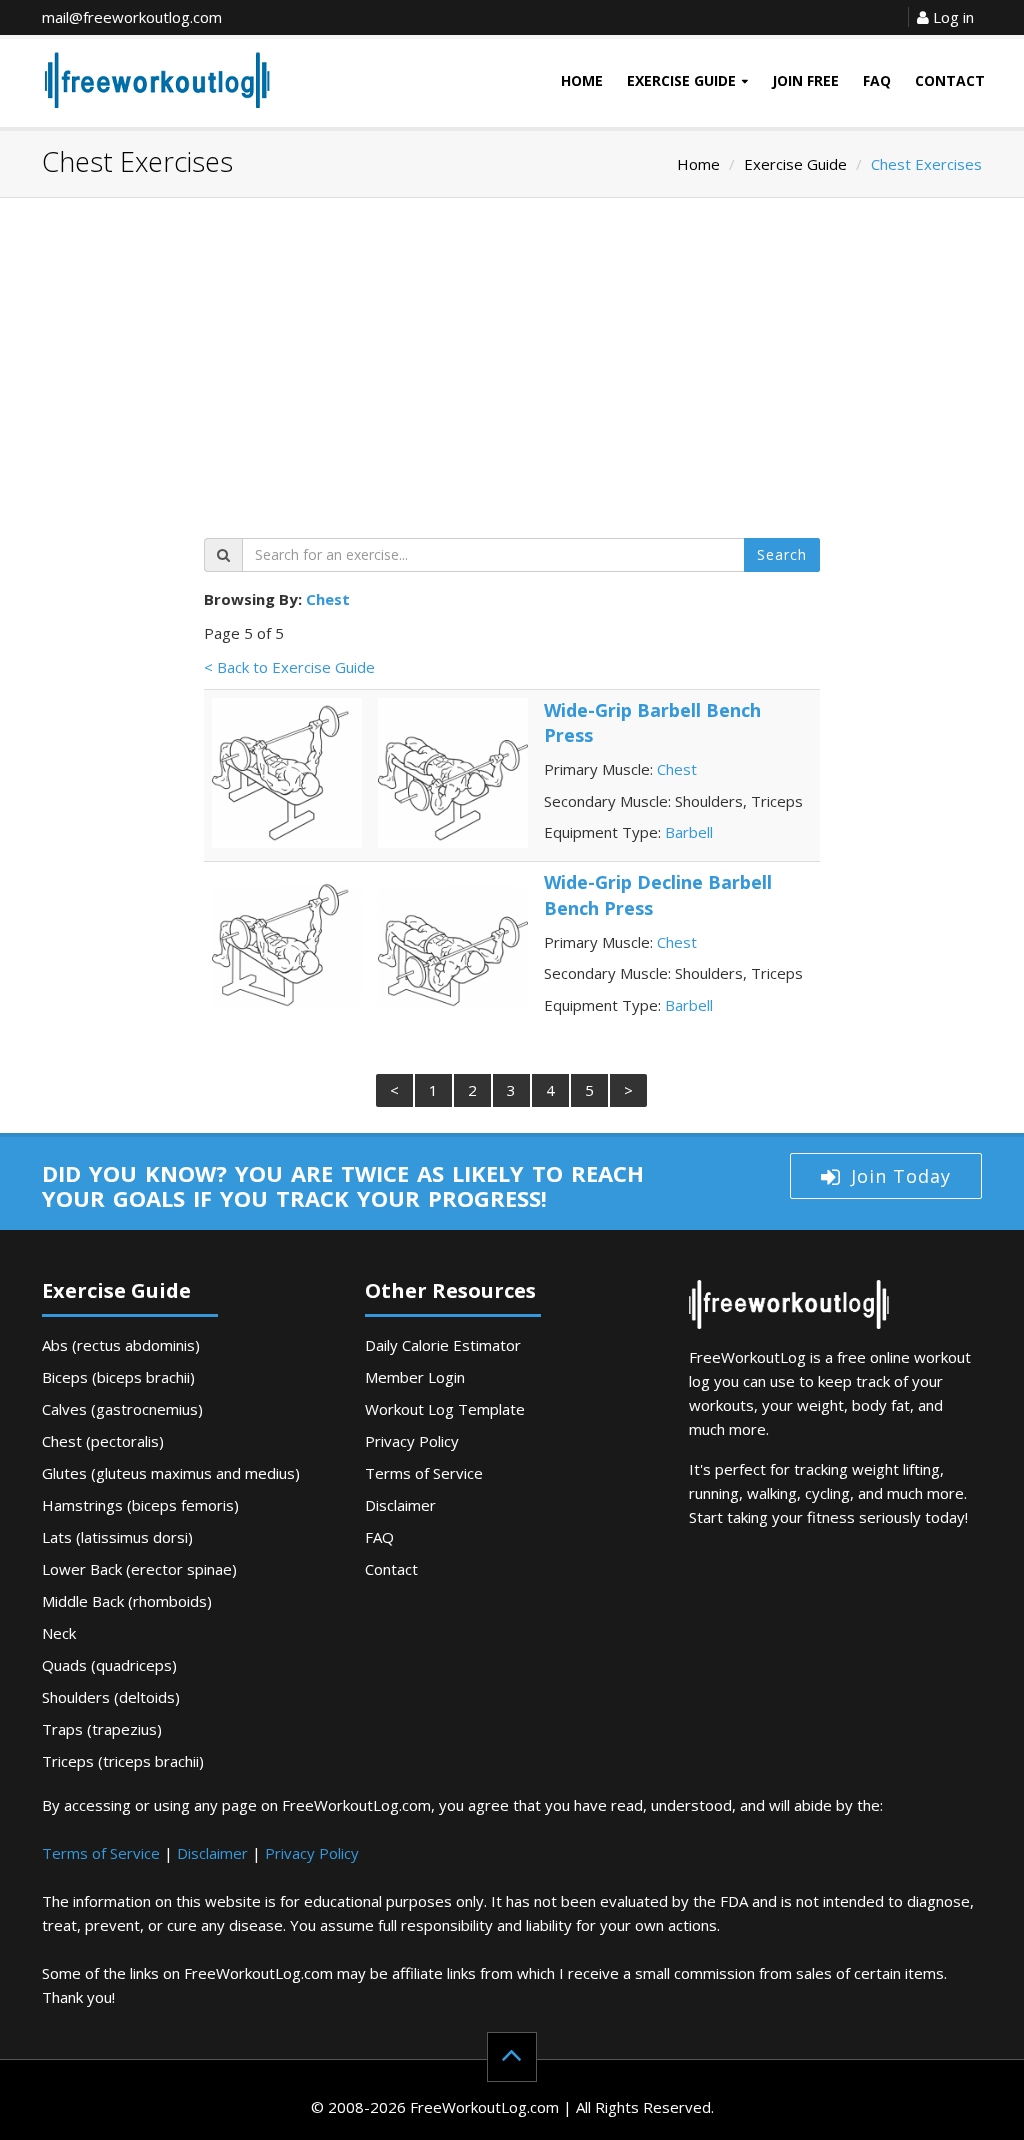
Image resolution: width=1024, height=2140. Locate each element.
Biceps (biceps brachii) (118, 1377)
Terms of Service (424, 1473)
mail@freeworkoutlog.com (132, 17)
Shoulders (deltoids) (111, 1697)
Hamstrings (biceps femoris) (140, 1505)
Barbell (689, 832)
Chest (328, 599)
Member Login (415, 1377)
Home (698, 164)
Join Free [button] (805, 80)
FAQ (379, 1537)
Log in (951, 17)
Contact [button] (950, 80)
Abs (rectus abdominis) (121, 1345)
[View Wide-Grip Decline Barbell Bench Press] (287, 943)
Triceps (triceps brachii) (123, 1761)
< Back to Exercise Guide (289, 667)
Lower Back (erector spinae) (139, 1569)
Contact (391, 1569)
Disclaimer (400, 1505)
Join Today (901, 1176)
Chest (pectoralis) (103, 1441)
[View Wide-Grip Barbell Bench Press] (287, 771)
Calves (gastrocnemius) (122, 1409)
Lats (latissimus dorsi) (117, 1537)
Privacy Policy (412, 1441)
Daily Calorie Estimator (443, 1345)
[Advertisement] (512, 378)
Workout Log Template (445, 1409)
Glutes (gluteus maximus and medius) (171, 1473)
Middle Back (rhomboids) (127, 1601)
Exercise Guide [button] (681, 80)
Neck (59, 1633)
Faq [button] (877, 80)
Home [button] (582, 80)
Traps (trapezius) (102, 1729)
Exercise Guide (795, 164)
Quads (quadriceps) (109, 1665)
